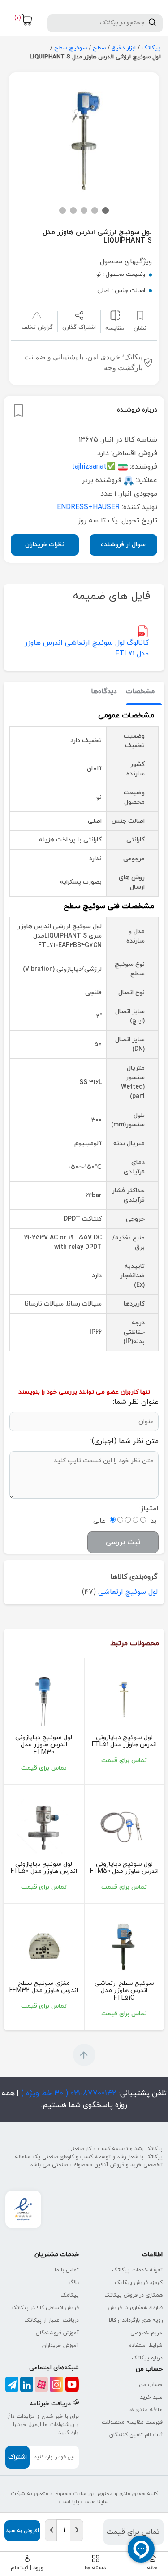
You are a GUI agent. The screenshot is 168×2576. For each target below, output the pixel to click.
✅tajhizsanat (94, 467)
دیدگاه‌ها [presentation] (104, 692)
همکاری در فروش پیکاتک (134, 2295)
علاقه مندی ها (146, 2410)
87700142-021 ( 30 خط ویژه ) (67, 2094)
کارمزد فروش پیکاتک (139, 2283)
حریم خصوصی (146, 2333)
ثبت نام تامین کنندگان (136, 2435)
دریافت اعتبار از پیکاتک (52, 2320)
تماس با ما (67, 2270)
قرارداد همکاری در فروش (135, 2308)
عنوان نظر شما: (136, 1402)
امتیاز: (149, 1509)
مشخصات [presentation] (140, 692)
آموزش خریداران (60, 2346)
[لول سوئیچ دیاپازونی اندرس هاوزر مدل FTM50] (125, 1826)
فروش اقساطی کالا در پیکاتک (45, 2308)
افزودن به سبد (22, 2531)
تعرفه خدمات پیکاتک (137, 2270)
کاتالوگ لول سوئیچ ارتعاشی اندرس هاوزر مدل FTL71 (87, 648)
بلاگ (74, 2283)
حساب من (151, 2385)
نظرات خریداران (45, 545)
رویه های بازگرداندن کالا (136, 2320)
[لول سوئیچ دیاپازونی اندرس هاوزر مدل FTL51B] (125, 1700)
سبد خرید (151, 2397)
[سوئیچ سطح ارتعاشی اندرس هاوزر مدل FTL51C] (125, 1945)
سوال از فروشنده (123, 545)
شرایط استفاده (146, 2346)
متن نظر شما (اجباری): (125, 1441)
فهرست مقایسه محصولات (132, 2422)
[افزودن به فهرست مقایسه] (115, 315)
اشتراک (17, 2457)
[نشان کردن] (18, 411)
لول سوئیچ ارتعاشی (128, 1592)
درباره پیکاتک (147, 2358)
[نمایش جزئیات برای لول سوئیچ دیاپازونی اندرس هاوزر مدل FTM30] (44, 1700)
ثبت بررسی (123, 1542)
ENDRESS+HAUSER (88, 507)
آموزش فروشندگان (57, 2333)
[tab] (140, 692)
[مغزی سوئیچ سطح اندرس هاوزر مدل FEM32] (44, 1945)
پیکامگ (70, 2295)
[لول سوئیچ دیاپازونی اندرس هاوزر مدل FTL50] (44, 1826)
